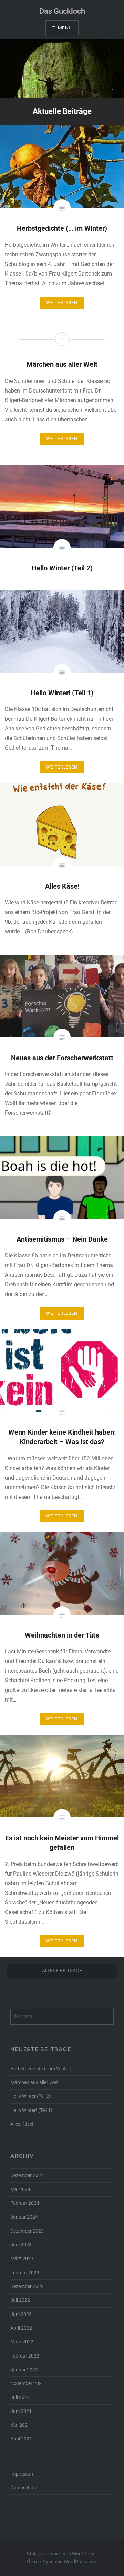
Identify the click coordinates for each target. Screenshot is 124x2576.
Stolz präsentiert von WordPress (61, 2554)
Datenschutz (24, 2488)
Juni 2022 (21, 2314)
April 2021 (21, 2439)
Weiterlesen (62, 303)
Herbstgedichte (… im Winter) (41, 2069)
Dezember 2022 (27, 2287)
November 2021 (27, 2384)
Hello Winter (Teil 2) (31, 2096)
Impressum (22, 2474)
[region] (62, 68)
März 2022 (22, 2342)
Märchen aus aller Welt (34, 2083)
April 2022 (21, 2328)
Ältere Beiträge (62, 1971)
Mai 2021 (20, 2425)
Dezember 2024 (27, 2175)
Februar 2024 (25, 2203)
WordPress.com (81, 2562)
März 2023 (22, 2259)
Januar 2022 (24, 2370)
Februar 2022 (25, 2356)
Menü (65, 28)
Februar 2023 (25, 2273)
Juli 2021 (20, 2398)
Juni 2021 (21, 2411)
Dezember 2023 (27, 2231)
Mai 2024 (20, 2189)
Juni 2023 (21, 2245)
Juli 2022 (20, 2300)
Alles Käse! (22, 2124)
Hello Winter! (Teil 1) (31, 2110)
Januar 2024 (24, 2217)
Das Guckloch (62, 11)
